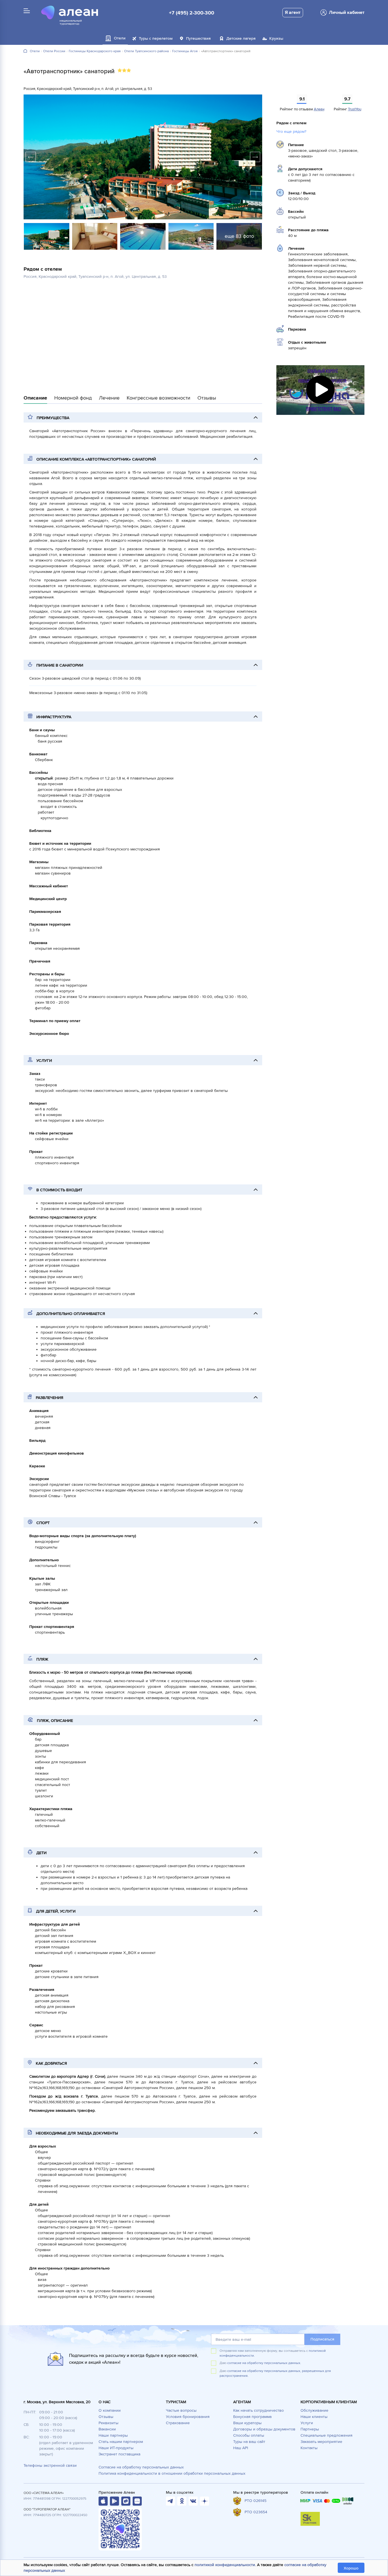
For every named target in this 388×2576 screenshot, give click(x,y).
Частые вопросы (181, 2410)
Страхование (178, 2423)
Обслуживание (314, 2410)
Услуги (307, 2423)
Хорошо (351, 2568)
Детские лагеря (241, 38)
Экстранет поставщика (119, 2454)
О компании (110, 2410)
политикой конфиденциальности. (225, 2565)
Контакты (309, 2448)
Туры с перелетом (156, 38)
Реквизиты (109, 2423)
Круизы (276, 38)
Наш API (241, 2448)
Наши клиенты (314, 2417)
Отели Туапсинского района (146, 51)
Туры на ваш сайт (249, 2442)
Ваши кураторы (247, 2423)
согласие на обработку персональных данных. (264, 2363)
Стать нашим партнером (121, 2442)
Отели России (54, 51)
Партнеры (310, 2429)
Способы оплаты (249, 2435)
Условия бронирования (188, 2417)
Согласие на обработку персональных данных (141, 2467)
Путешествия (198, 38)
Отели (35, 51)
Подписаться (322, 2339)
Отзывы (106, 2417)
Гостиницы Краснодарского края (95, 51)
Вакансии (107, 2429)
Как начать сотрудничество (258, 2410)
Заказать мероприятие (321, 2442)
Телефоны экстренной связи (50, 2465)
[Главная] (25, 51)
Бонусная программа (252, 2417)
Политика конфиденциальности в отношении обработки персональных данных (172, 2473)
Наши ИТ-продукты (116, 2448)
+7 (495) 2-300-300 (192, 13)
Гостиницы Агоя (185, 51)
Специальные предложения (327, 2435)
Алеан (319, 109)
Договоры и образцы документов (264, 2429)
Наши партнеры (113, 2435)
